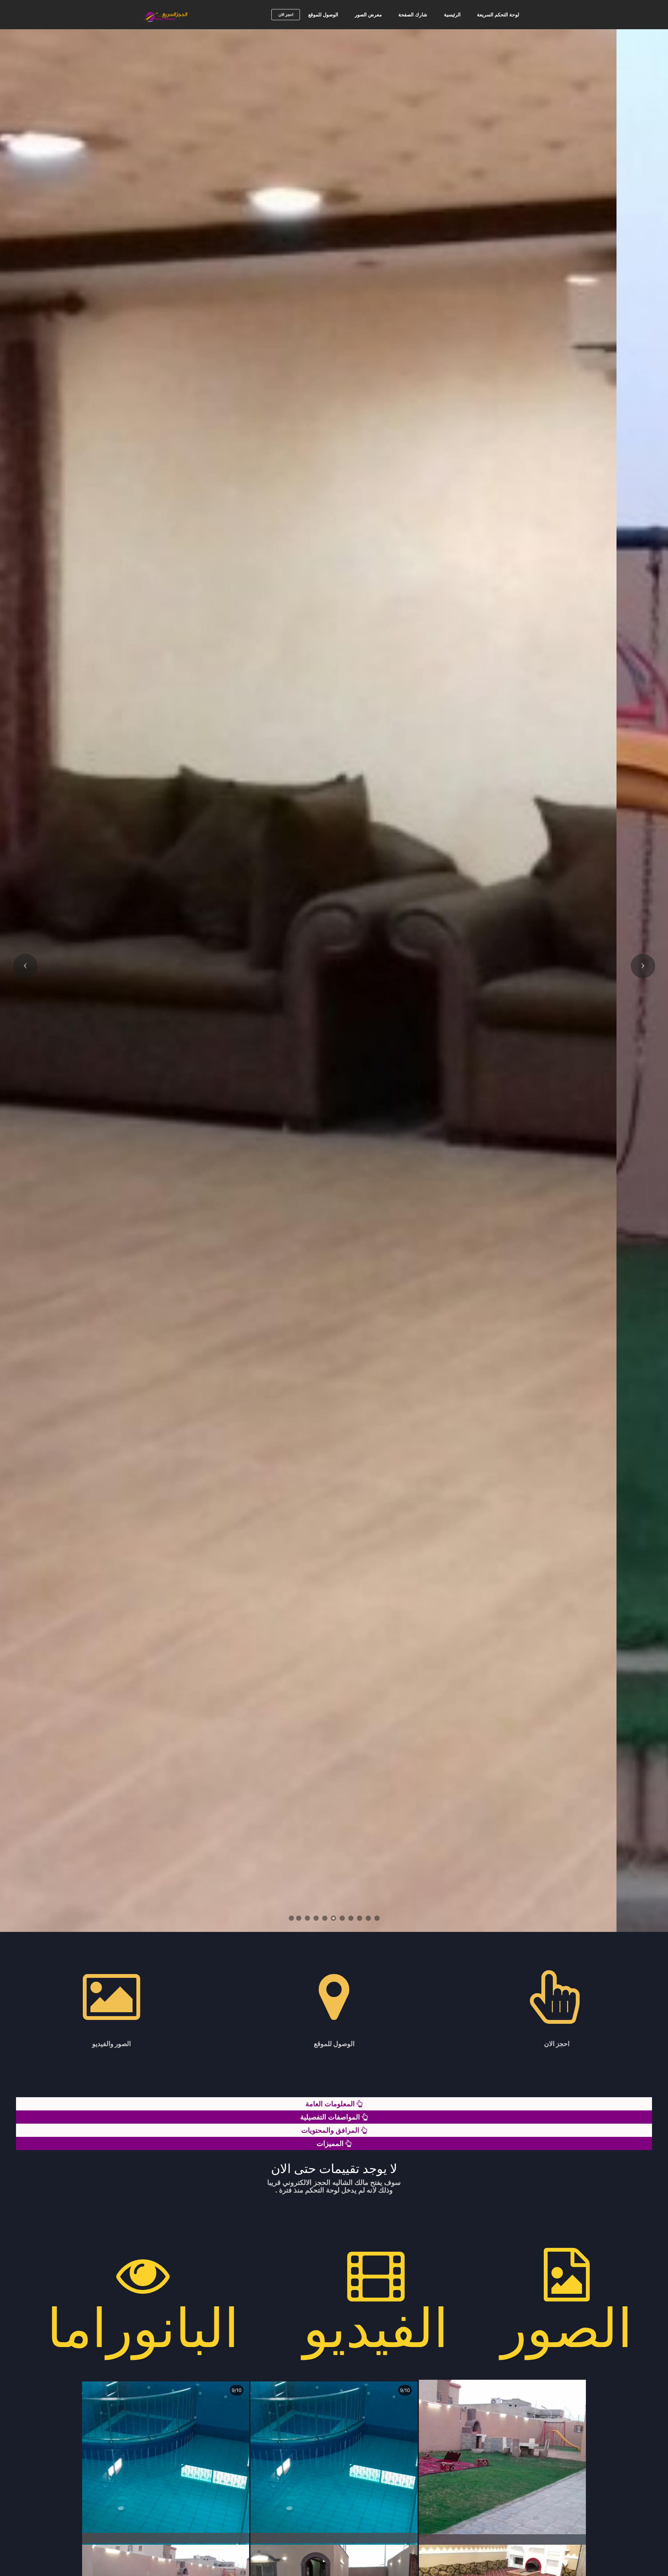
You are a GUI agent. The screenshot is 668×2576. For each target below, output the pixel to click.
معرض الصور (368, 15)
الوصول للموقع (323, 15)
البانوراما (143, 2328)
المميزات (331, 2143)
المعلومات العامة (331, 2104)
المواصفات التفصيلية (331, 2117)
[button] (25, 966)
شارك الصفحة (413, 15)
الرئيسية (452, 15)
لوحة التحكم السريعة (498, 15)
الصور (567, 2328)
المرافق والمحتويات (331, 2130)
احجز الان (286, 15)
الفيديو (376, 2328)
